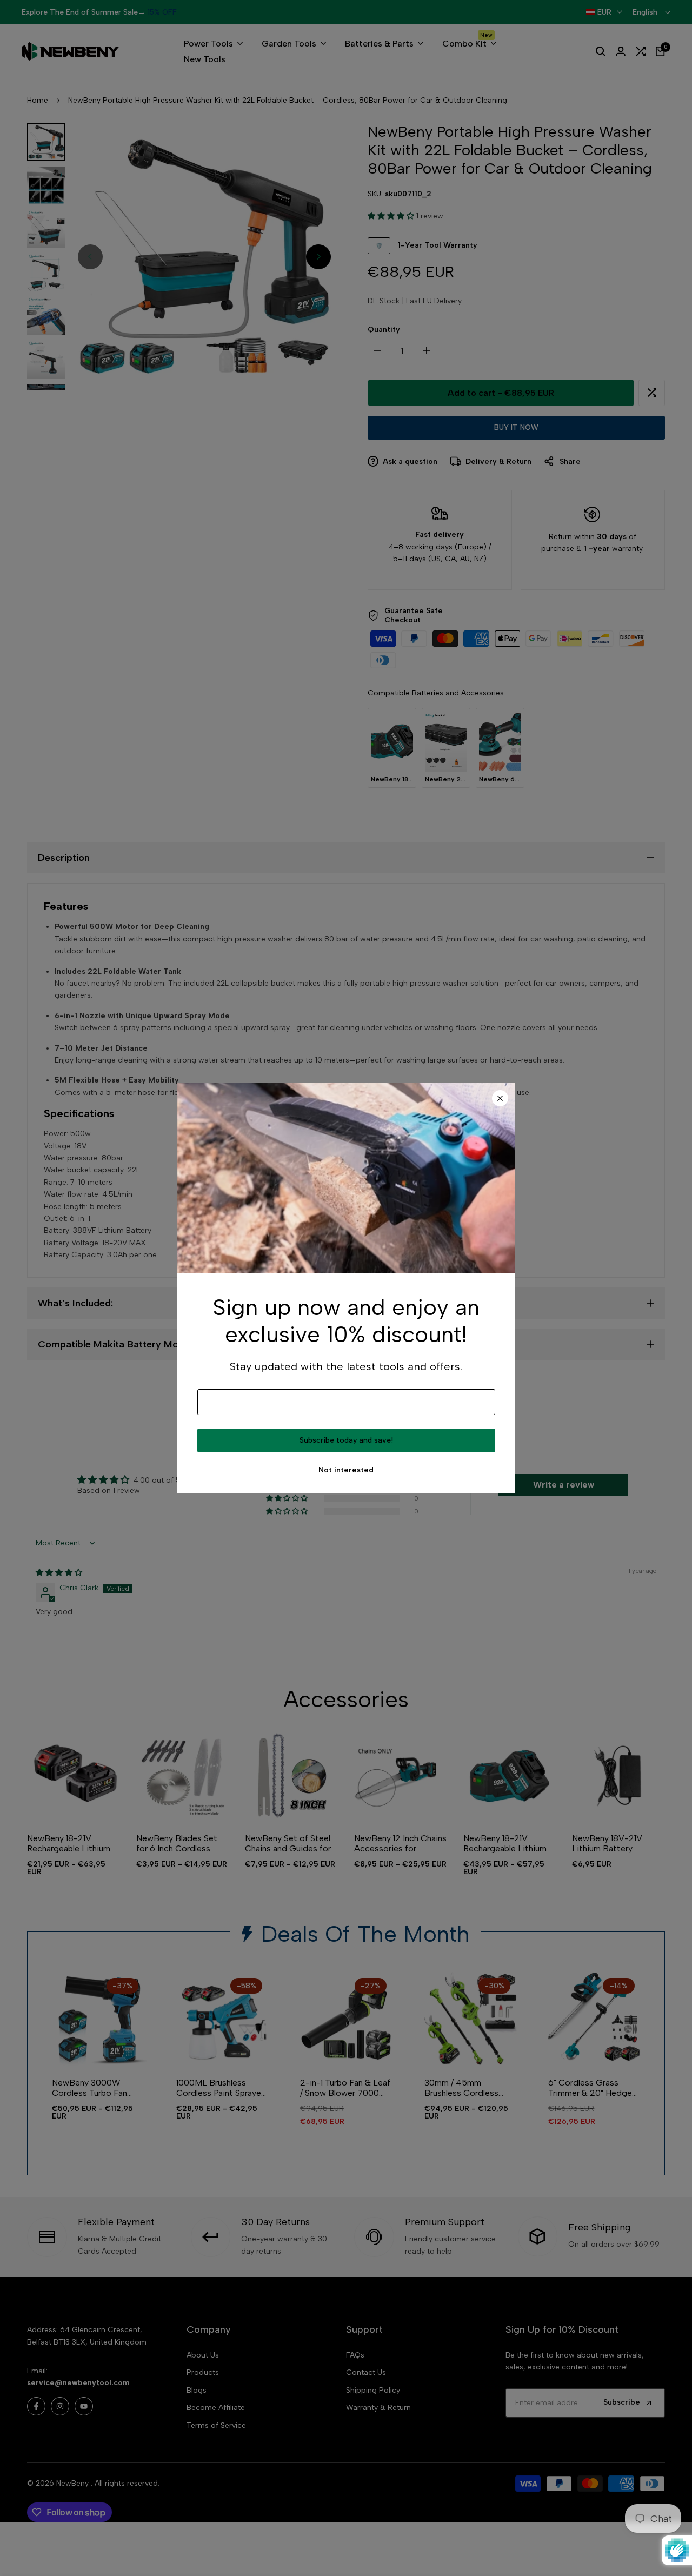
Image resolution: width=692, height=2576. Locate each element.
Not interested (346, 1470)
